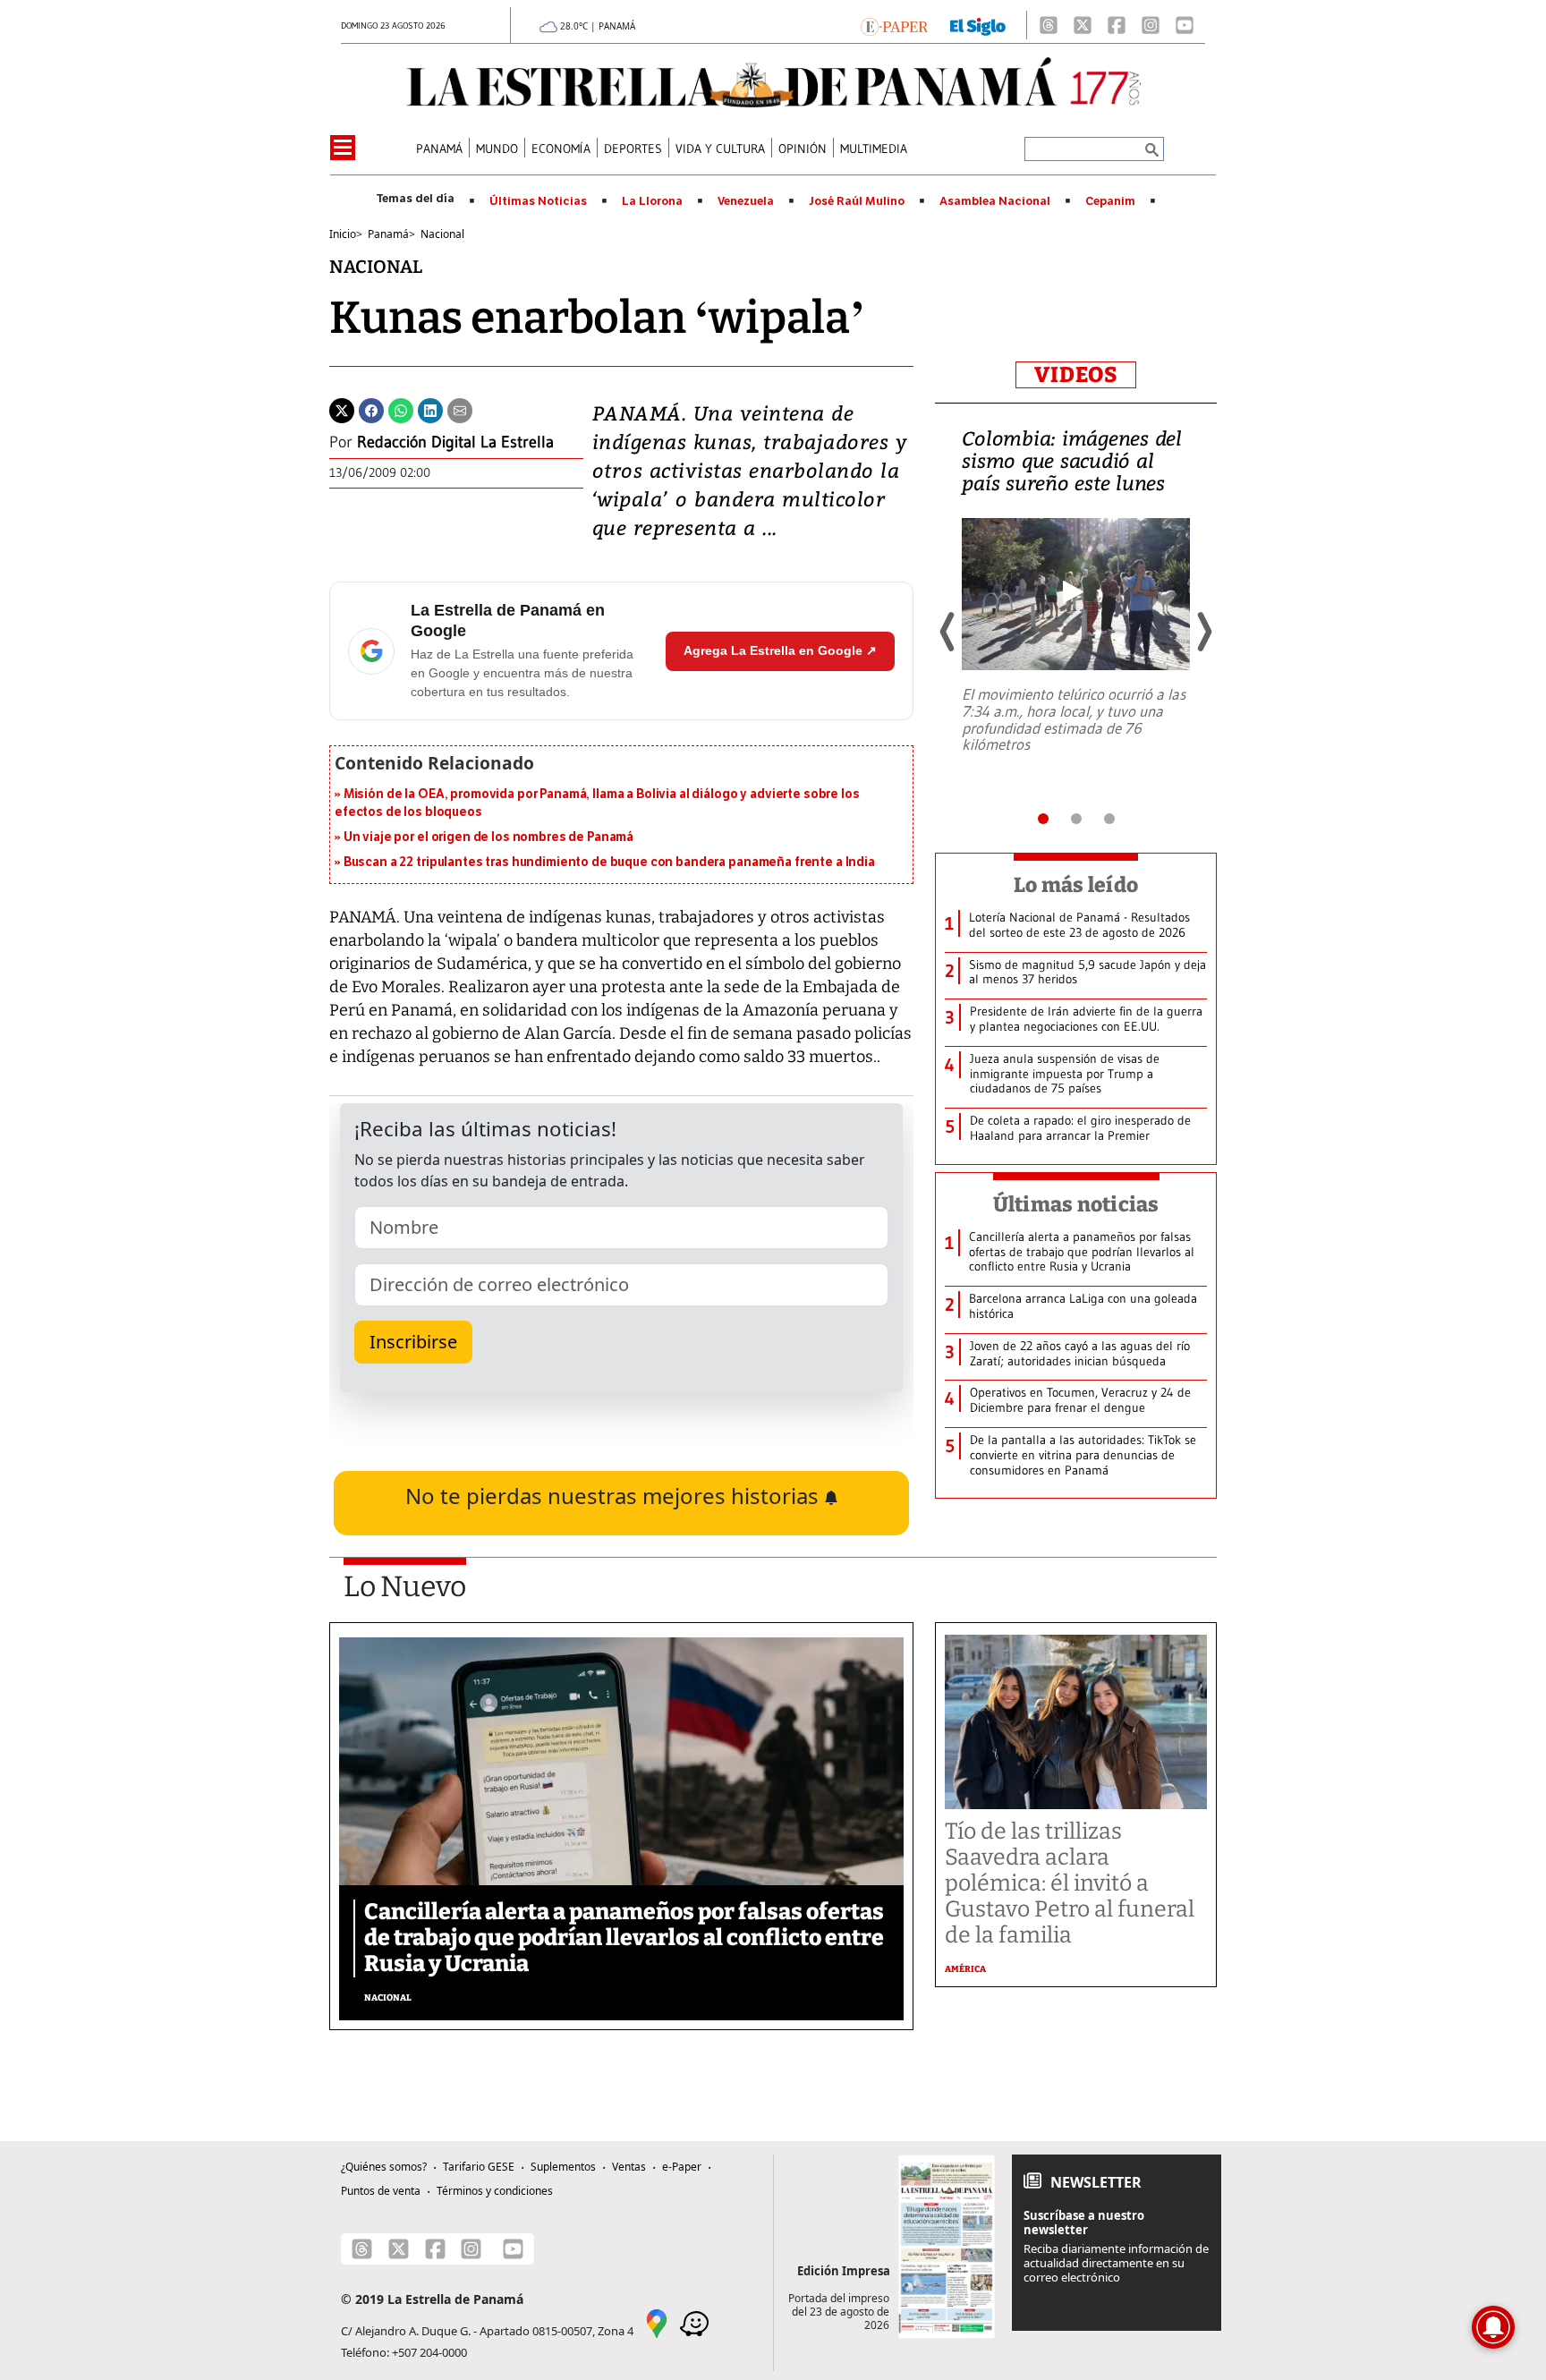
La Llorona (652, 201)
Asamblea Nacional (995, 201)
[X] (1083, 25)
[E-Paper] (894, 25)
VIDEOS (1076, 375)
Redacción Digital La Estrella (455, 442)
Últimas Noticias (538, 201)
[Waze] (694, 2322)
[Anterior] (948, 632)
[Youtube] (1185, 25)
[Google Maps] (657, 2322)
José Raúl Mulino (857, 201)
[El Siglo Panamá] (978, 25)
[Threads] (1049, 25)
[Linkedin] (430, 409)
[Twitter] (342, 409)
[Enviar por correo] (460, 409)
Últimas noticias (1076, 1204)
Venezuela (746, 201)
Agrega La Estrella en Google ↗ (780, 650)
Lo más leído (1076, 885)
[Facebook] (1117, 25)
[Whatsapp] (401, 409)
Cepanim (1110, 201)
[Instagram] (1151, 25)
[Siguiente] (1203, 632)
